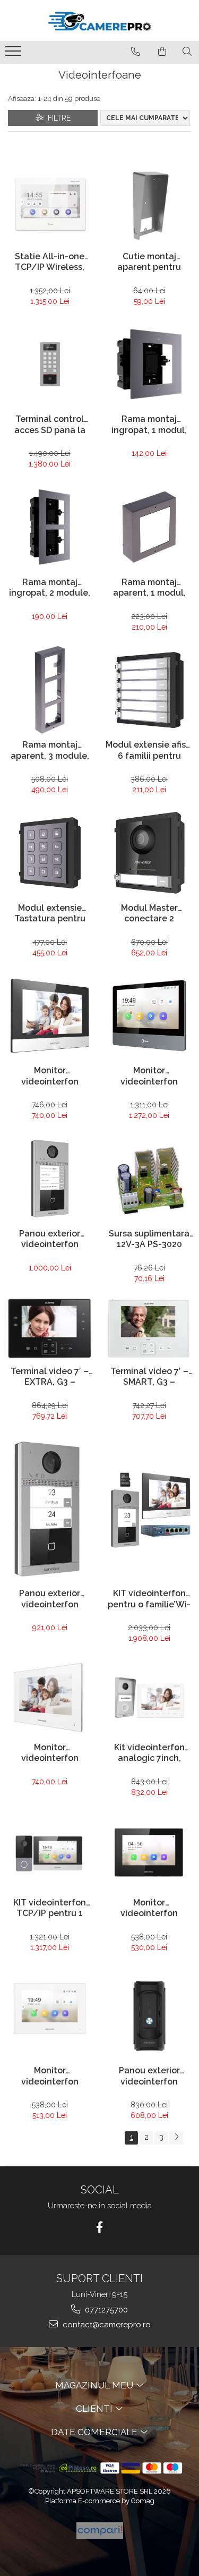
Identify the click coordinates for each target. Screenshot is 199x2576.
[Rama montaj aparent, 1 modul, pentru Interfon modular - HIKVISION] (150, 527)
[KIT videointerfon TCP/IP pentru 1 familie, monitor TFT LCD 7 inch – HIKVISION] (50, 1851)
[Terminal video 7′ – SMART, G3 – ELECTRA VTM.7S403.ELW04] (150, 1329)
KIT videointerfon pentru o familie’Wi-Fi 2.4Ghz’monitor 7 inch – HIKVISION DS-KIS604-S (149, 1600)
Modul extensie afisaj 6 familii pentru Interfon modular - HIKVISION (149, 751)
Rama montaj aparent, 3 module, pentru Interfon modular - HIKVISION (50, 751)
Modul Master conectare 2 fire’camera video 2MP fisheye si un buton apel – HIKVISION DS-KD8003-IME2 (149, 914)
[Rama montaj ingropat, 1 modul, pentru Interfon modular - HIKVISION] (150, 365)
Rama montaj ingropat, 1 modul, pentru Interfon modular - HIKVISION (149, 426)
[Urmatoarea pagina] (176, 2138)
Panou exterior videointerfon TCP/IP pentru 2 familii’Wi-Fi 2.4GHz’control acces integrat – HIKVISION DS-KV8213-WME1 (50, 1600)
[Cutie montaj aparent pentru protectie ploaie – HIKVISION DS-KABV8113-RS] (150, 202)
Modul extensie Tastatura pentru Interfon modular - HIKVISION (50, 914)
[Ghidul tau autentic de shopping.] (100, 2531)
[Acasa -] (100, 20)
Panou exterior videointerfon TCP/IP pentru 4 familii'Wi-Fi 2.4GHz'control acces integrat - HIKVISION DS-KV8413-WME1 (50, 1240)
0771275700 (105, 2310)
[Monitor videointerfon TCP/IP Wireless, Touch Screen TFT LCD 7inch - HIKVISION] (50, 1016)
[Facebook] (99, 2227)
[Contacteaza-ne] (136, 52)
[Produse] (15, 54)
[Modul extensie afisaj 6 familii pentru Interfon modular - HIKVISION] (150, 690)
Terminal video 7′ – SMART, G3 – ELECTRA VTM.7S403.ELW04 (149, 1378)
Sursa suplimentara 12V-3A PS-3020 (149, 1239)
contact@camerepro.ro (106, 2325)
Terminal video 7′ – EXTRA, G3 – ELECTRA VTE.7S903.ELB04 (50, 1378)
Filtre (57, 118)
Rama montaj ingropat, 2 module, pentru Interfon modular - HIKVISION (50, 589)
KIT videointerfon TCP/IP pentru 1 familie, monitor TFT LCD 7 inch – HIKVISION (50, 1909)
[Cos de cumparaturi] (162, 52)
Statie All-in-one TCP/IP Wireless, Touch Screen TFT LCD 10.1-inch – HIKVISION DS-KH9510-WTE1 (50, 263)
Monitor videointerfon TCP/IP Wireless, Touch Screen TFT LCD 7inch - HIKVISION (50, 1077)
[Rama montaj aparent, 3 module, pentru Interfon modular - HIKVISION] (50, 690)
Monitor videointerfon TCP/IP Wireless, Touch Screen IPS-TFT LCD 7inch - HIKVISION (149, 1077)
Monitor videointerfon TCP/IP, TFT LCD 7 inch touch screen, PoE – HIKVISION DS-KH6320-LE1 (149, 1909)
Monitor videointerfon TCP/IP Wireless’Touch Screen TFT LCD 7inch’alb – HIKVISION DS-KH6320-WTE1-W (50, 1754)
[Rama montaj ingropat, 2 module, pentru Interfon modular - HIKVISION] (50, 527)
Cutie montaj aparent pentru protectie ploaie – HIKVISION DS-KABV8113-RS (149, 263)
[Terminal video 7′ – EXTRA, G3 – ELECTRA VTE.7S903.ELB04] (50, 1329)
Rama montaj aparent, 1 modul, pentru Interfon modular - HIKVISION (149, 589)
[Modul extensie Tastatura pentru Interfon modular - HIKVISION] (50, 853)
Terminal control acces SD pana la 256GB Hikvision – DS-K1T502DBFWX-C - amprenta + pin (50, 426)
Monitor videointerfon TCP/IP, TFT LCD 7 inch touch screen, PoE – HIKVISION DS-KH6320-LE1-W (50, 2077)
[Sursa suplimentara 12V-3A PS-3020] (150, 1179)
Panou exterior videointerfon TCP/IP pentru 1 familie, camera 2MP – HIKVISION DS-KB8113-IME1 (149, 2077)
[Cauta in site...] (187, 52)
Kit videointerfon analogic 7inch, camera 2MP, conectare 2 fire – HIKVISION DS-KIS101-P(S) (149, 1754)
